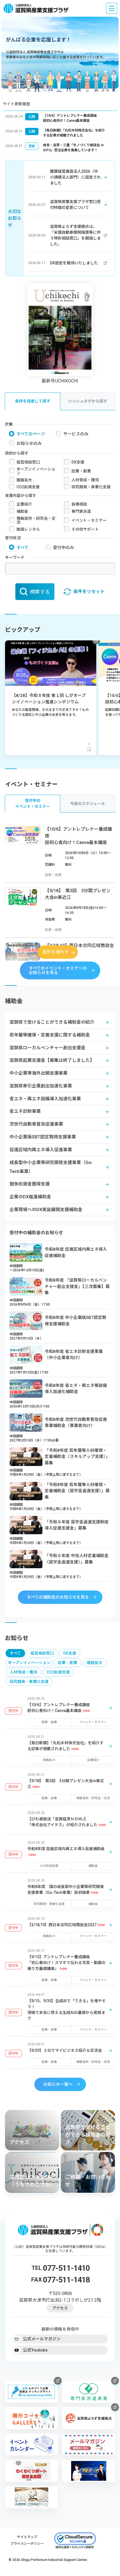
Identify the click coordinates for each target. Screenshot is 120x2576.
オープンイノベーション (36, 471)
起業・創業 (81, 471)
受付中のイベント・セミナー (33, 803)
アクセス (60, 2308)
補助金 (22, 511)
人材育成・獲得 (85, 480)
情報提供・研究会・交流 (36, 520)
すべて (22, 548)
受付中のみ (63, 548)
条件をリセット (89, 591)
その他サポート (85, 529)
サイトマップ (27, 2537)
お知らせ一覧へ (58, 2084)
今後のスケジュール (87, 804)
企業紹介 (24, 504)
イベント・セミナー (89, 520)
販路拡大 (24, 480)
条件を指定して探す (33, 401)
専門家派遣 (81, 511)
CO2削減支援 (28, 487)
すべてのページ (31, 434)
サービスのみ (76, 434)
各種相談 (79, 504)
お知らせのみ (29, 443)
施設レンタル (28, 529)
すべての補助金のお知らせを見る (58, 1597)
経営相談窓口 (28, 462)
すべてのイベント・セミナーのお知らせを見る (58, 970)
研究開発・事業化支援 (91, 487)
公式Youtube (35, 2350)
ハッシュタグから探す (88, 401)
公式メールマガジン (42, 2339)
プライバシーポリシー (27, 2544)
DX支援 (78, 462)
